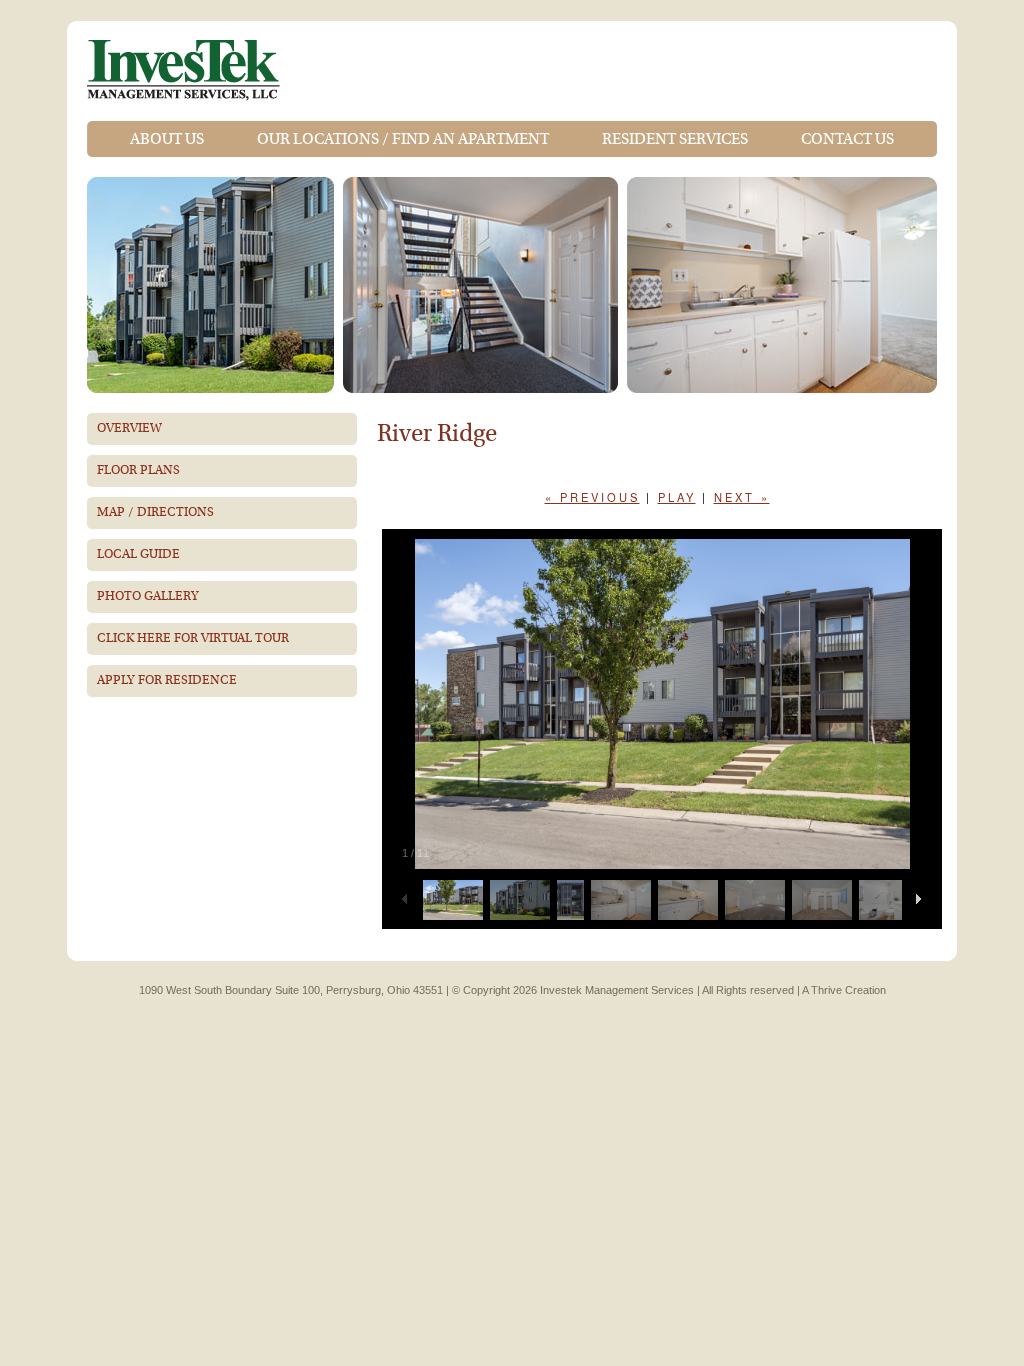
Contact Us (847, 139)
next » (742, 497)
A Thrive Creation (844, 990)
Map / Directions (155, 512)
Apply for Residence (167, 680)
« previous (592, 497)
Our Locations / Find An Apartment (403, 139)
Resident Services (675, 139)
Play (677, 497)
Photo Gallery (148, 596)
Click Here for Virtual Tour (193, 638)
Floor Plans (138, 470)
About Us (167, 139)
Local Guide (138, 554)
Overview (129, 428)
